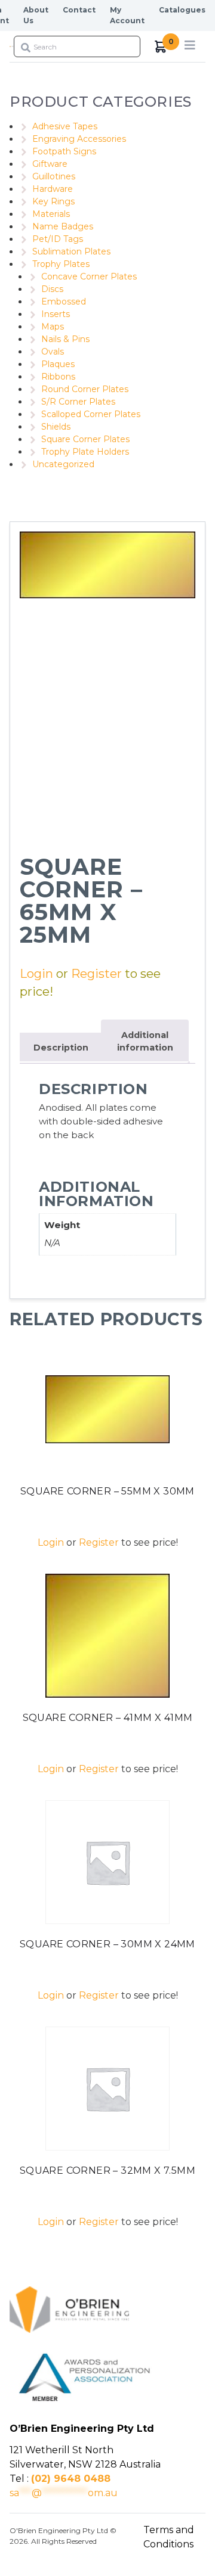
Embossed (64, 302)
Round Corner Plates (85, 389)
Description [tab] (61, 1048)
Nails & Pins (65, 339)
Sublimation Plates (71, 251)
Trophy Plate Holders (85, 452)
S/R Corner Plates (78, 402)
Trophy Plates (61, 264)
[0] (161, 47)
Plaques (58, 364)
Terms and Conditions (169, 2537)
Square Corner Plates (85, 439)
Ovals (53, 352)
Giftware (50, 164)
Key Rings (53, 201)
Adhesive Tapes (65, 126)
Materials (51, 214)
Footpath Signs (64, 151)
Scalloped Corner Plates (91, 414)
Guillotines (54, 176)
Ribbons (58, 377)
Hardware (53, 189)
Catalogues (182, 10)
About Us (36, 15)
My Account (127, 15)
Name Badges (63, 226)
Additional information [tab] (145, 1042)
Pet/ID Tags (58, 239)
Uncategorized (63, 464)
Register (96, 974)
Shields (56, 427)
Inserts (56, 314)
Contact (79, 10)
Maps (53, 327)
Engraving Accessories (79, 139)
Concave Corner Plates (89, 276)
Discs (52, 289)
